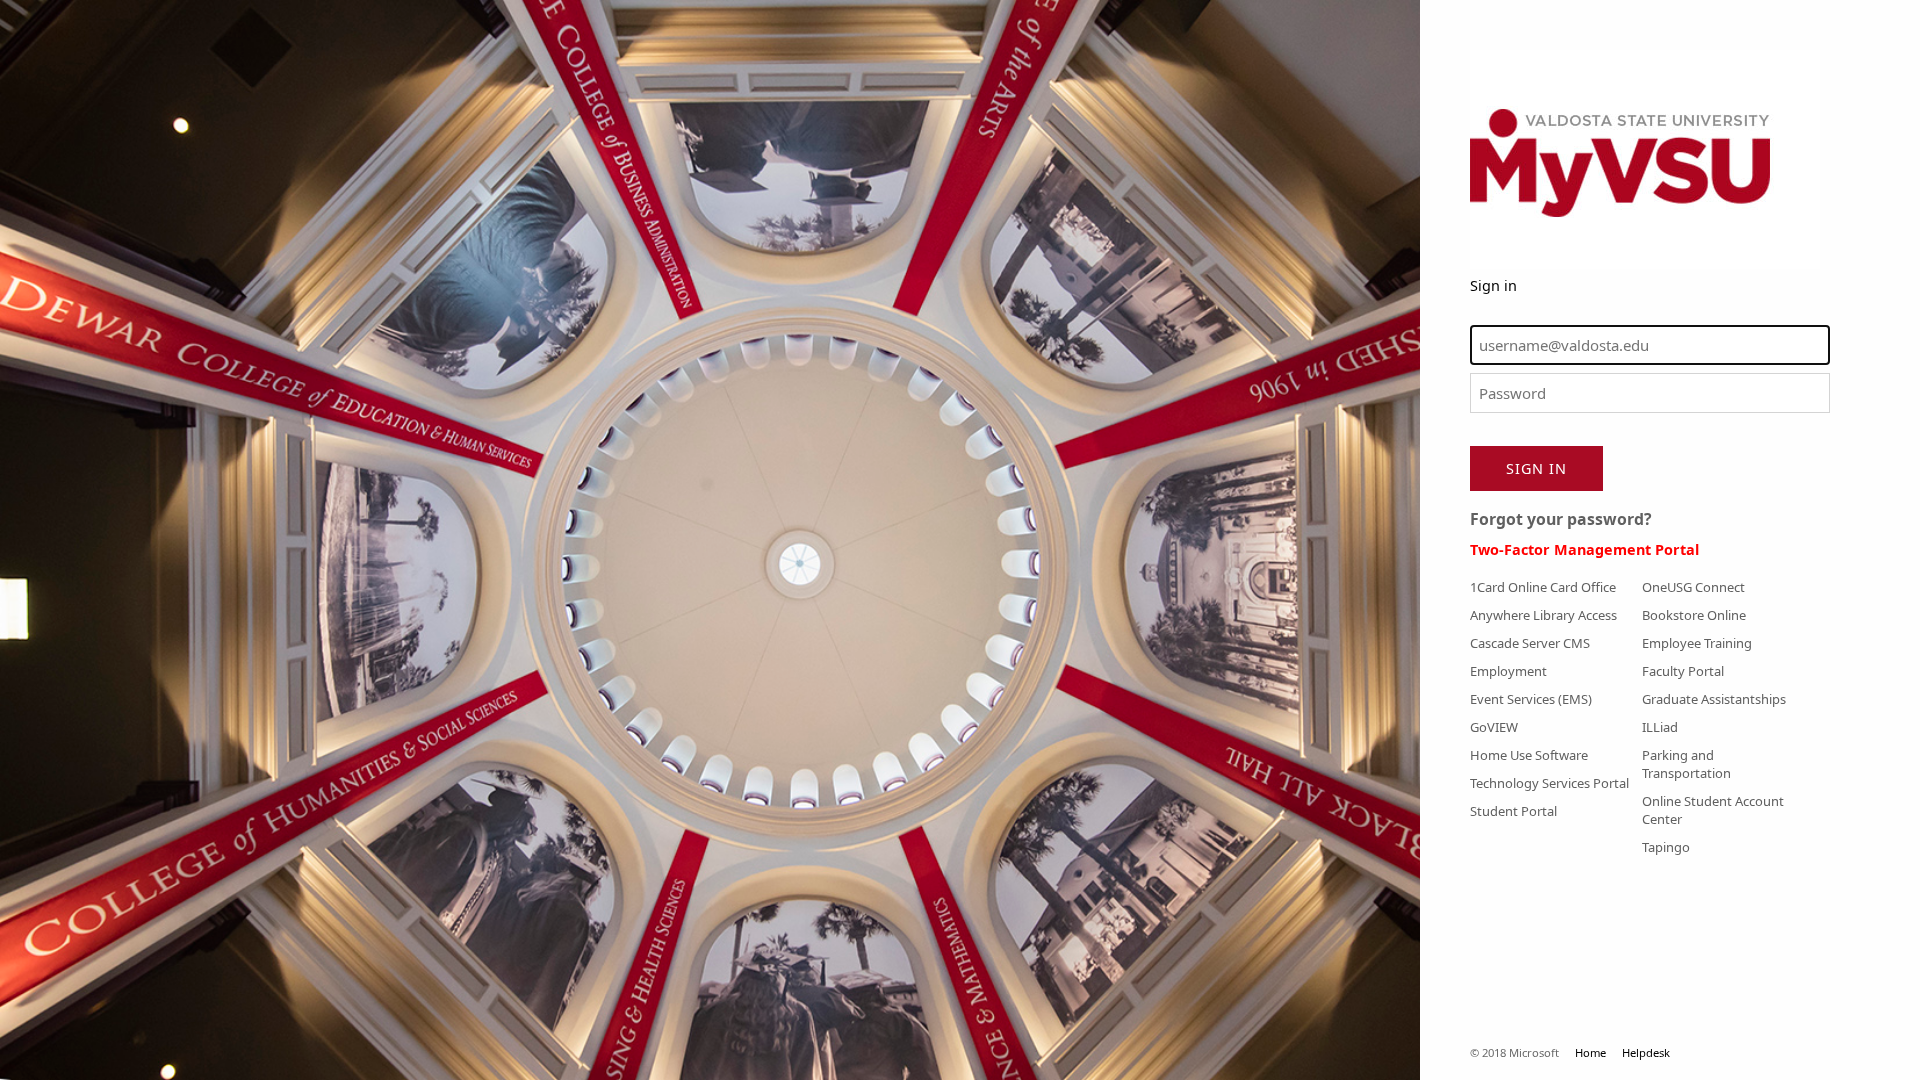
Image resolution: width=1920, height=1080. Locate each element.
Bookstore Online (1694, 615)
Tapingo (1666, 847)
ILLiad (1660, 727)
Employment (1508, 671)
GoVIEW (1494, 727)
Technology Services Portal (1549, 783)
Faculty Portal (1683, 671)
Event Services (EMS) (1531, 699)
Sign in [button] (1536, 468)
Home (1590, 1052)
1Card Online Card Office (1543, 587)
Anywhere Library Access (1543, 615)
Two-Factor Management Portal (1584, 549)
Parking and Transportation (1686, 764)
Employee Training (1697, 643)
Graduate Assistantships (1714, 699)
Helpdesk (1646, 1052)
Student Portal (1513, 811)
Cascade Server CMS (1530, 643)
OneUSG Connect (1693, 587)
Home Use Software (1529, 755)
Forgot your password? (1561, 519)
